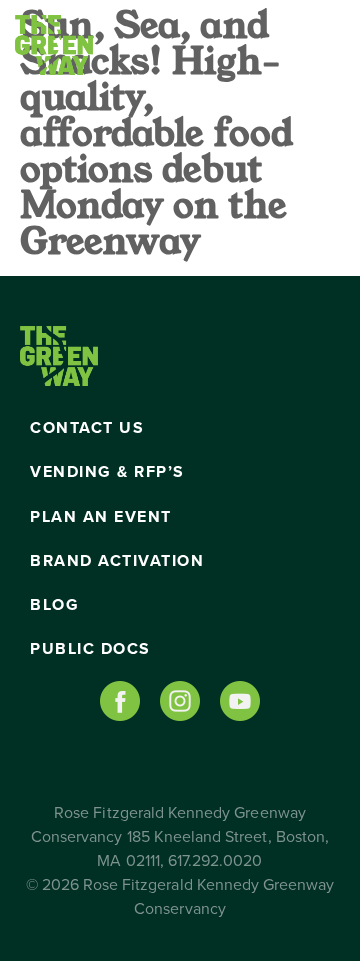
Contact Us (87, 428)
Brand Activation (117, 561)
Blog (54, 605)
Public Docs (90, 649)
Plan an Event (101, 517)
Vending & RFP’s (107, 472)
